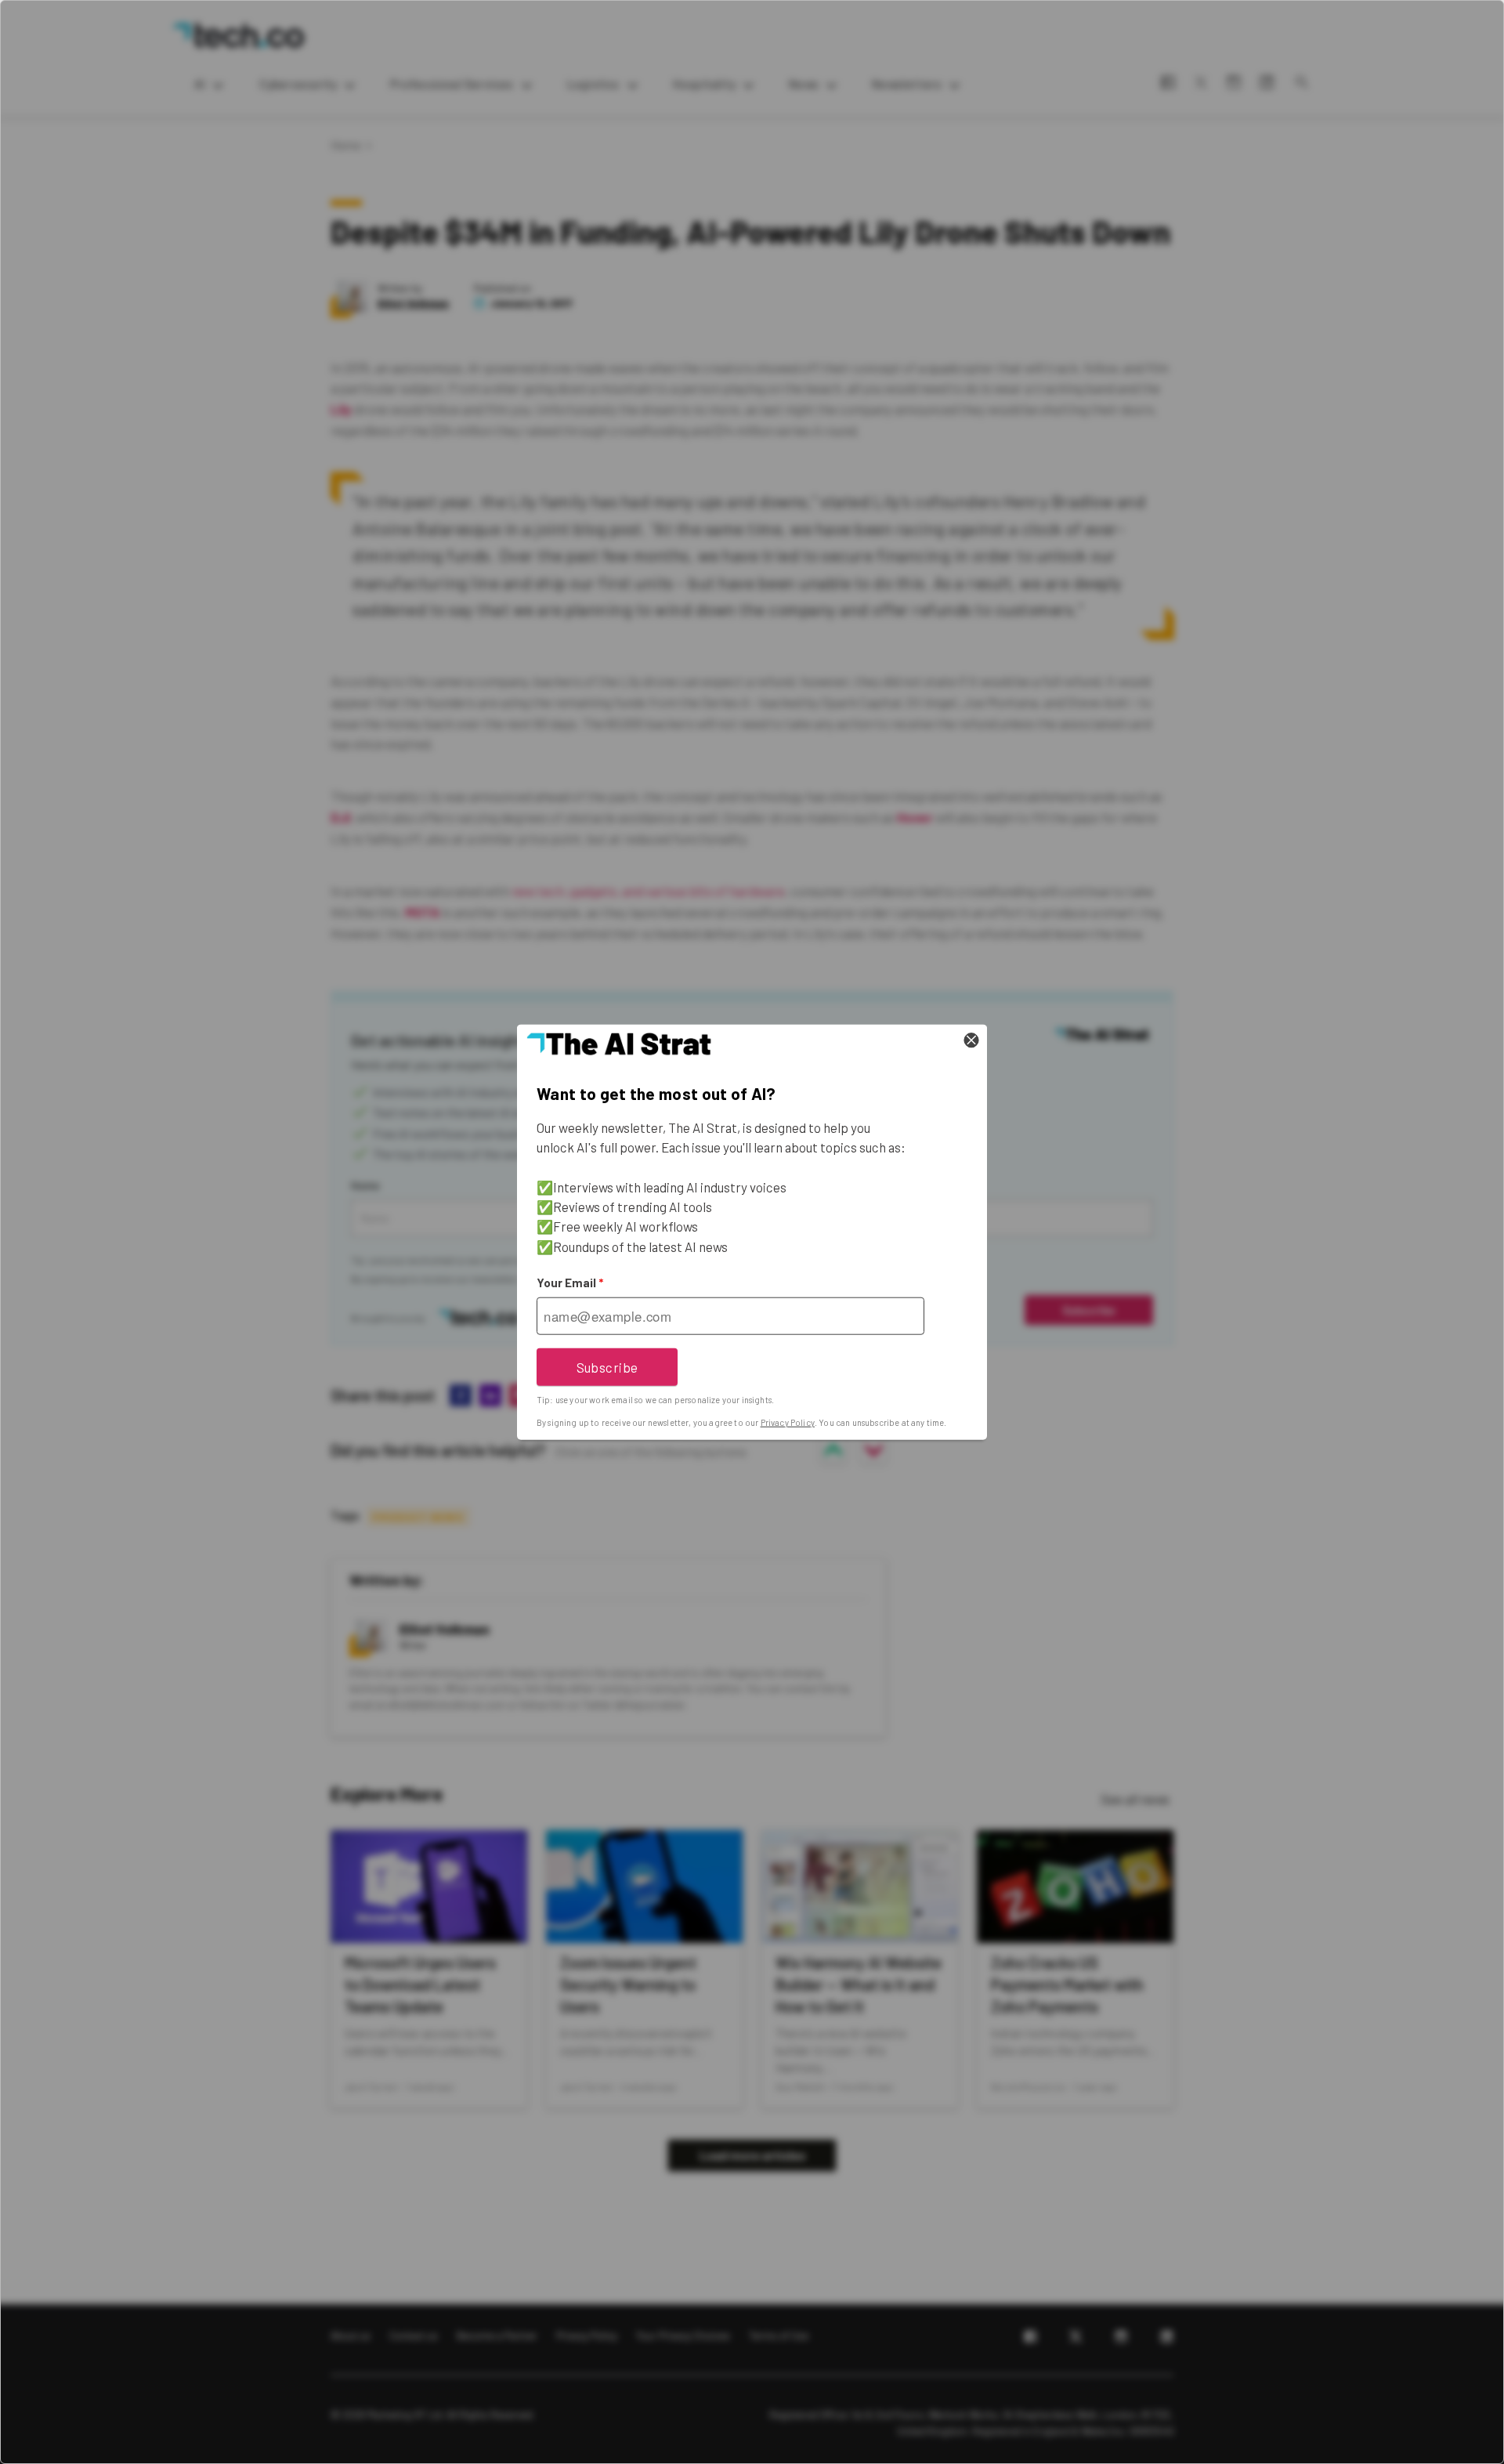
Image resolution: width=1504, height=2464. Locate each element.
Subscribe (607, 1366)
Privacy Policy (788, 1422)
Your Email (570, 1283)
